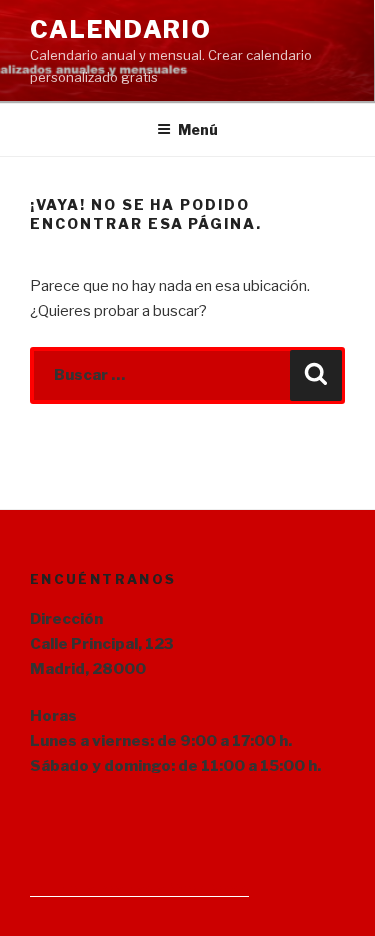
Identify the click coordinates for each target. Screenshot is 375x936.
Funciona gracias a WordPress (139, 888)
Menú (198, 129)
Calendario (121, 29)
